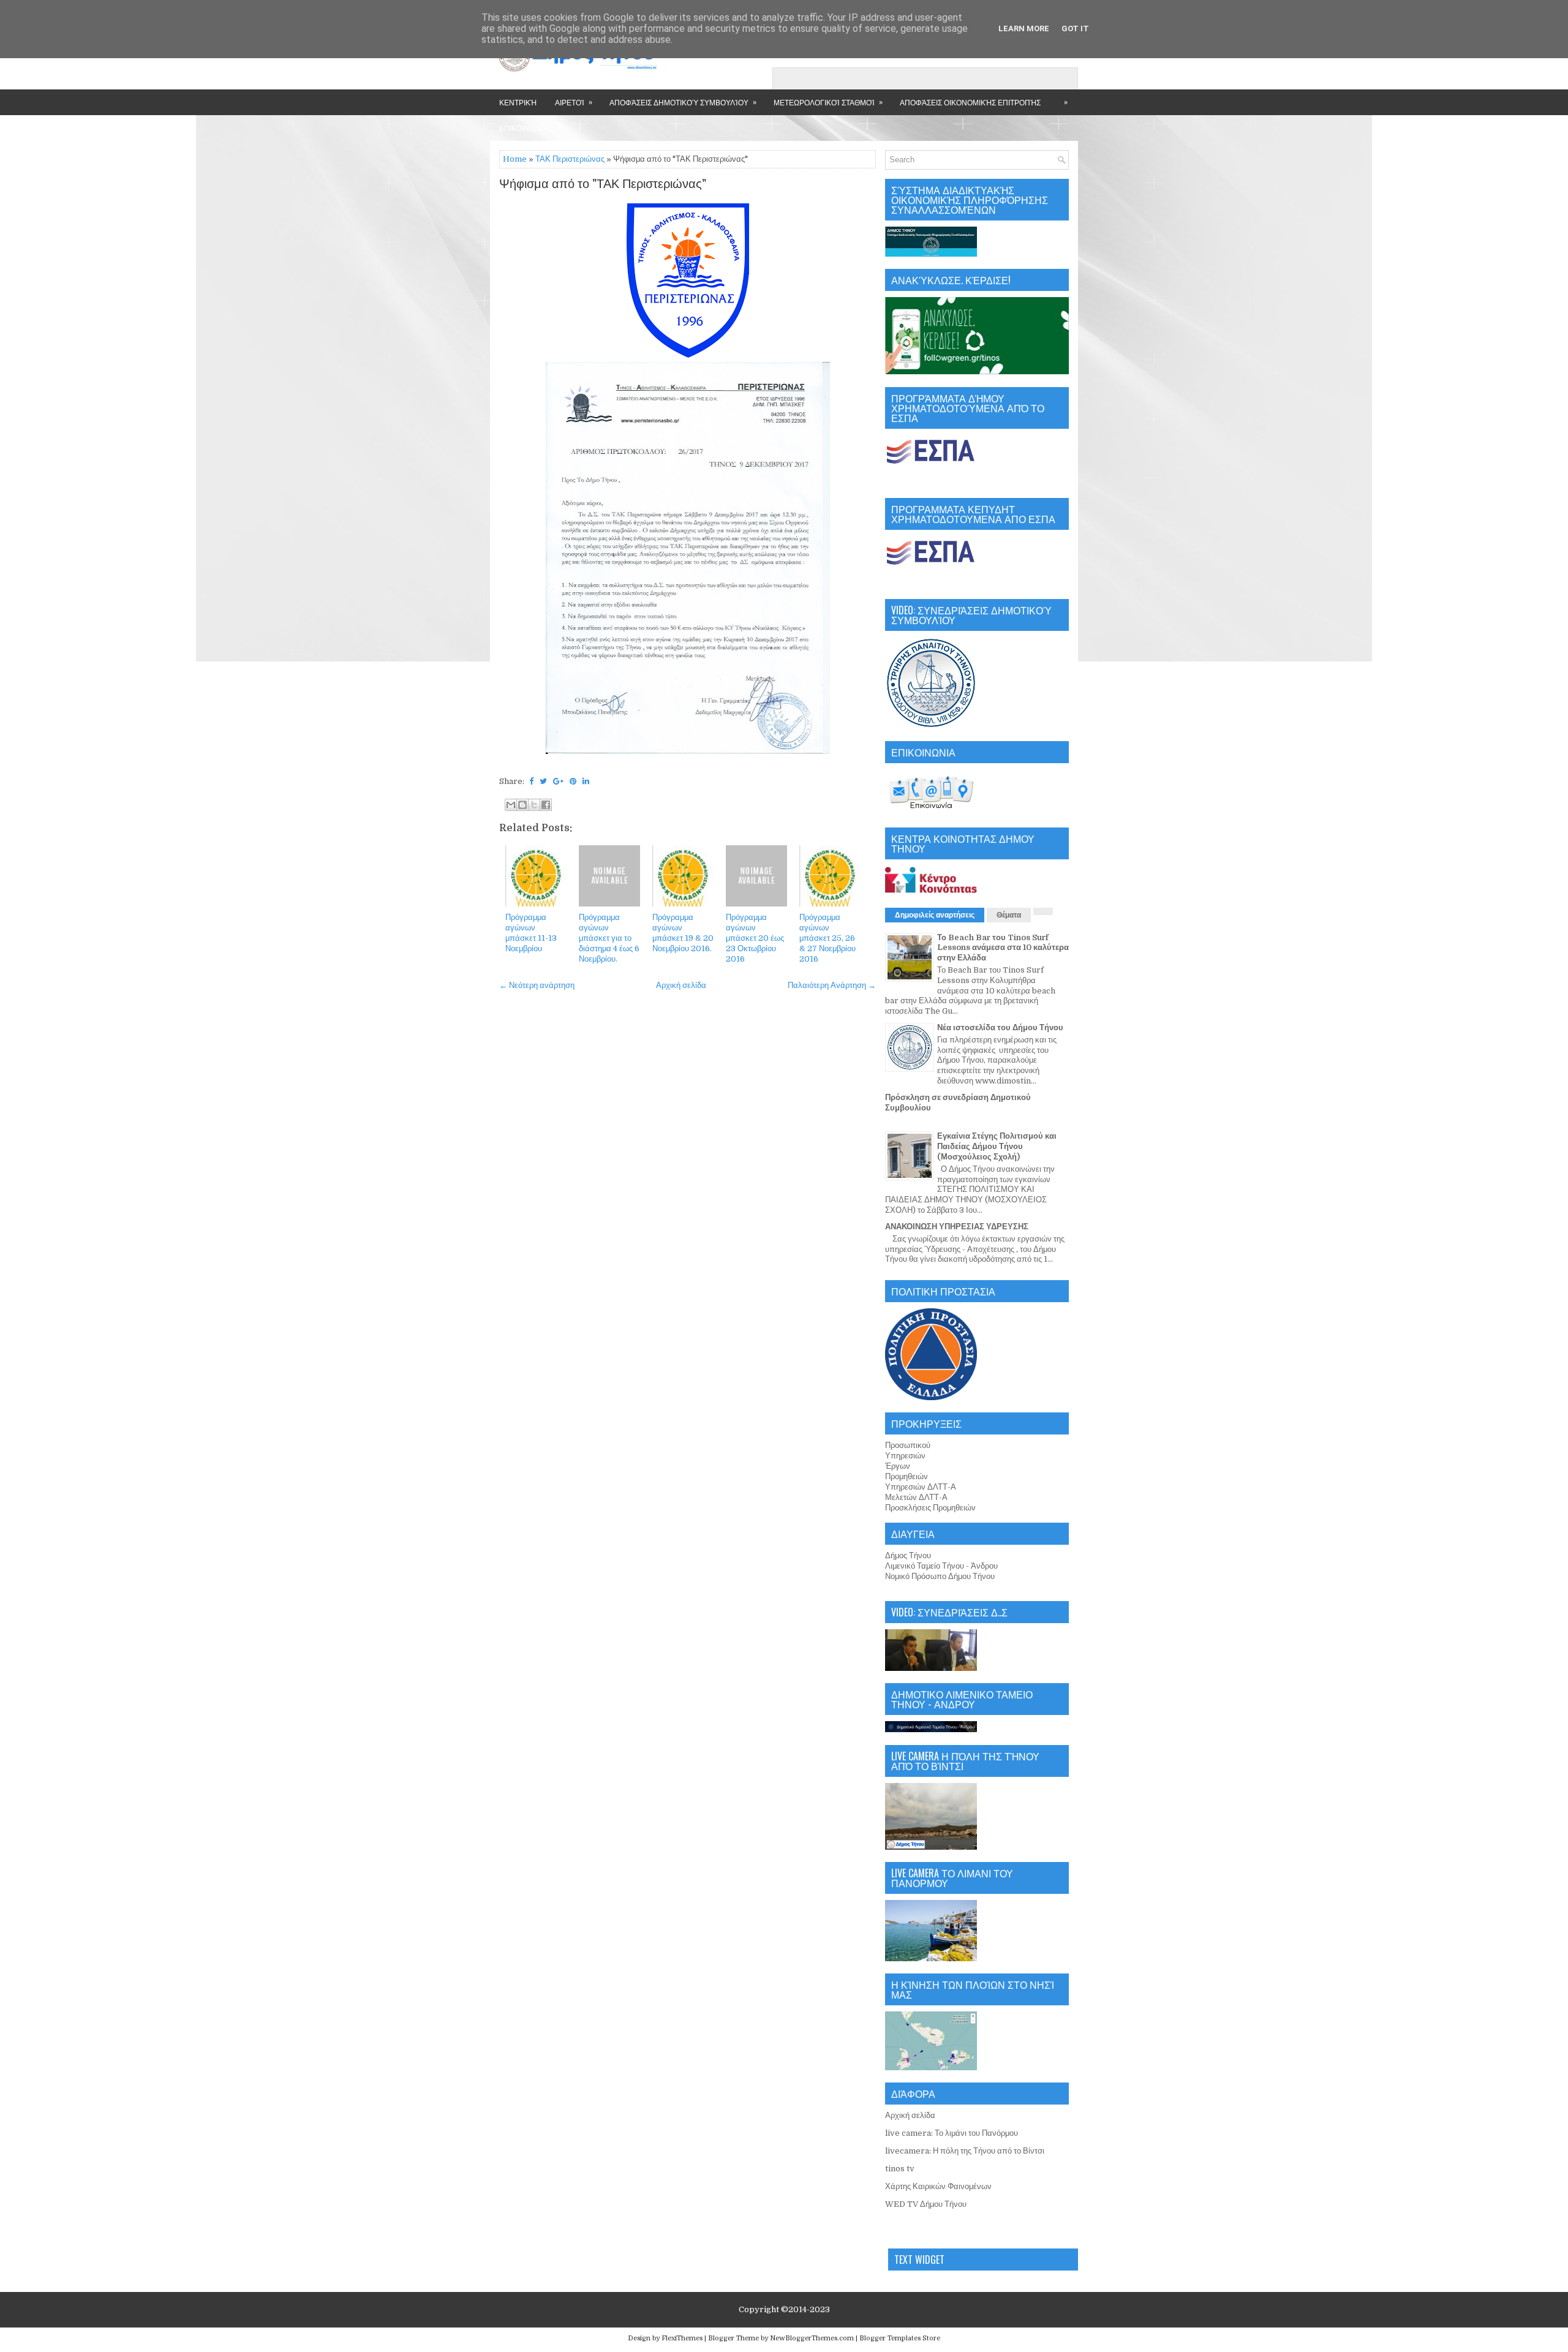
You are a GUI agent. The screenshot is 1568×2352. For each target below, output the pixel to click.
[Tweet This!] (543, 781)
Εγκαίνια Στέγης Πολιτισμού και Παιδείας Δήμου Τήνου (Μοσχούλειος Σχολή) (997, 1146)
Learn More (1024, 28)
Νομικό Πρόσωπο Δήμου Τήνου (940, 1576)
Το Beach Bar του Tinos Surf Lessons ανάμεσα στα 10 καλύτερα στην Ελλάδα (1003, 948)
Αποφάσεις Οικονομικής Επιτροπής (970, 102)
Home (515, 159)
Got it (1075, 28)
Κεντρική (518, 102)
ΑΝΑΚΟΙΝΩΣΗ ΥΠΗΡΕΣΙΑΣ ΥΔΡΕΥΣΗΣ (957, 1227)
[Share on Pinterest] (573, 781)
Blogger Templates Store (900, 2338)
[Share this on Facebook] (531, 781)
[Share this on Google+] (558, 781)
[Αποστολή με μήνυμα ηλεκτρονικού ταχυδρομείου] (511, 805)
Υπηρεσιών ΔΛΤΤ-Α (921, 1487)
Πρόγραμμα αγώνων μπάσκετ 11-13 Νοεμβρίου (531, 933)
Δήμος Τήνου (908, 1555)
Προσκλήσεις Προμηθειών (930, 1508)
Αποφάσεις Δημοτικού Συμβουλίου (683, 102)
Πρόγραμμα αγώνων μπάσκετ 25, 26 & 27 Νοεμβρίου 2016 (827, 938)
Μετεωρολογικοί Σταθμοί (828, 102)
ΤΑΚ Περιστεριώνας (570, 159)
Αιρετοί (574, 102)
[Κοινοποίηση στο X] (534, 805)
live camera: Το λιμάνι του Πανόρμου (952, 2133)
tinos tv (900, 2169)
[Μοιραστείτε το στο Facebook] (546, 805)
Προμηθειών (907, 1476)
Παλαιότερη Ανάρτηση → (832, 985)
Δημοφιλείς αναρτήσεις (935, 915)
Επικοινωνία (524, 128)
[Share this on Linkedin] (586, 781)
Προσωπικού (908, 1445)
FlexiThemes (682, 2338)
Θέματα (1009, 915)
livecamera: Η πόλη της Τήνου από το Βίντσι (965, 2151)
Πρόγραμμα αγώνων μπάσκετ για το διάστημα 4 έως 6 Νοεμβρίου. (609, 938)
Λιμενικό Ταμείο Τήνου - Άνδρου (941, 1566)
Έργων (898, 1466)
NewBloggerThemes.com (812, 2338)
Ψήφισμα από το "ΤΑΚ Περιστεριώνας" (603, 184)
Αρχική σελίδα (681, 985)
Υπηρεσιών (905, 1456)
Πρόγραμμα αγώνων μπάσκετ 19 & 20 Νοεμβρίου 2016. (683, 933)
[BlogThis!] (522, 805)
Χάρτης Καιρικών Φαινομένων (938, 2186)
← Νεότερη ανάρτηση (537, 985)
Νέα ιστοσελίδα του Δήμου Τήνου (1000, 1027)
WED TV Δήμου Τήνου (926, 2204)
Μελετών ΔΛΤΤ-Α (916, 1497)
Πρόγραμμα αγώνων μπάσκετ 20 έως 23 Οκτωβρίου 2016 (755, 938)
